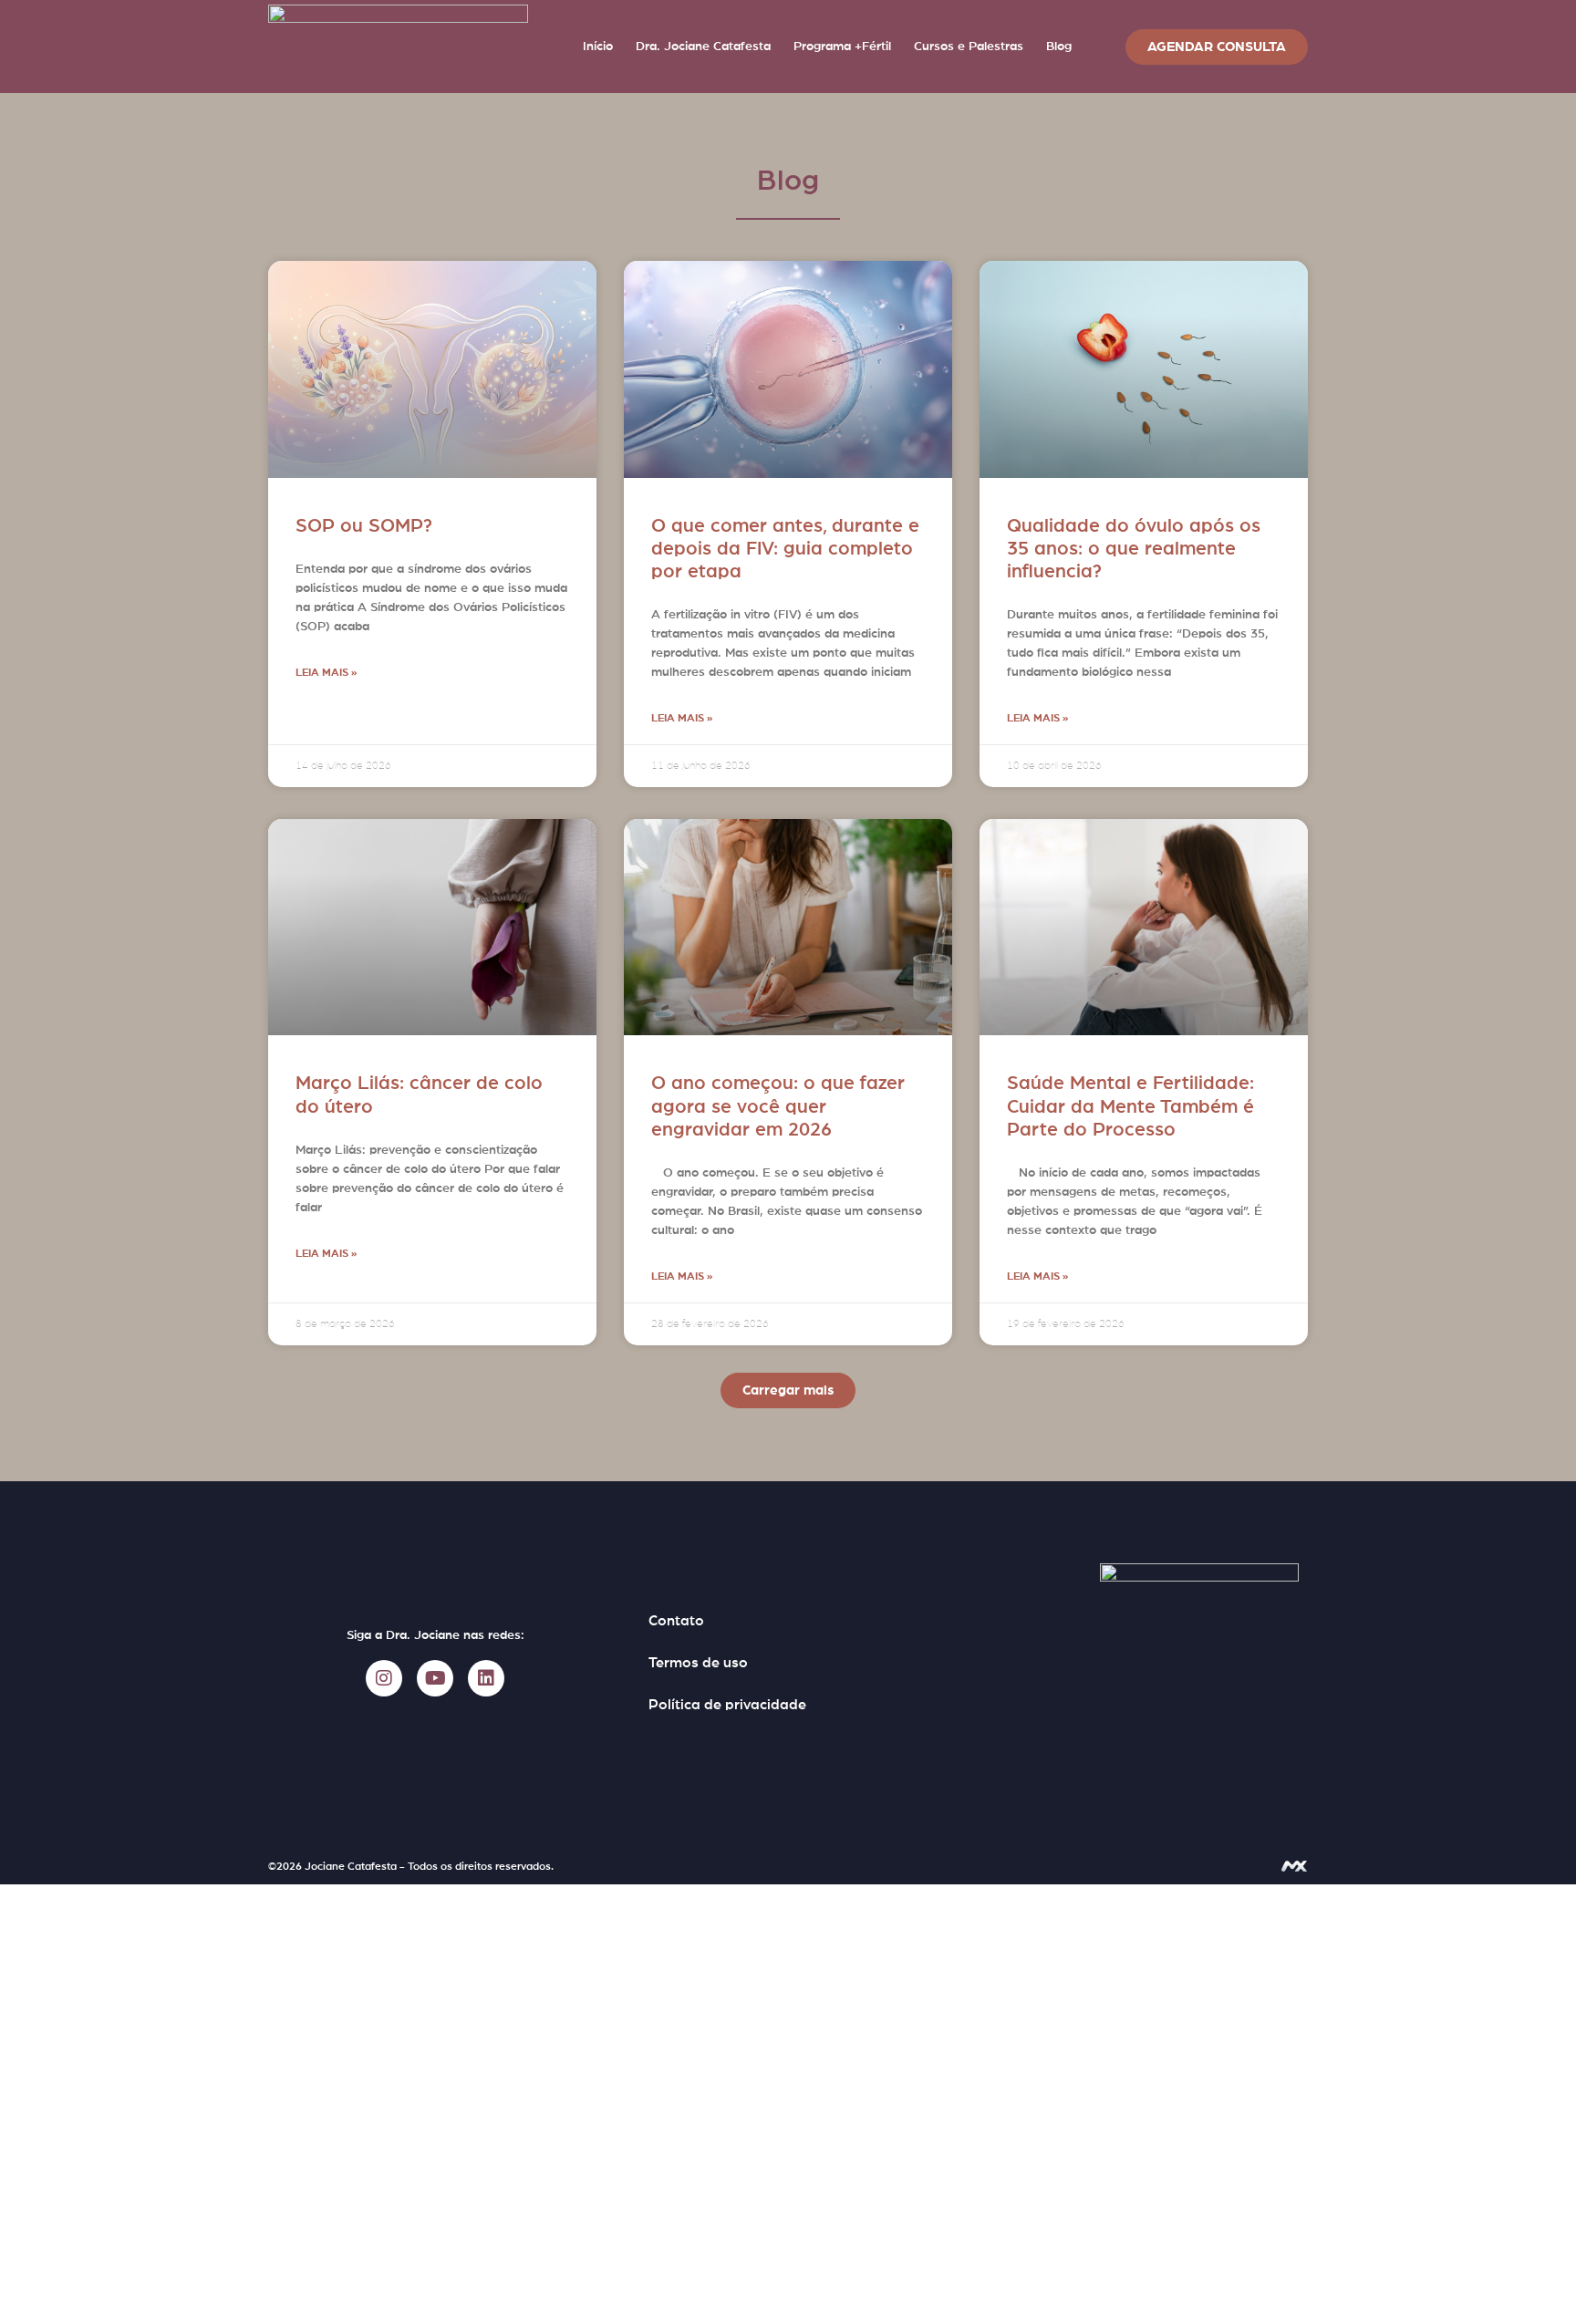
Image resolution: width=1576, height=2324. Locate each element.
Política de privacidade (727, 1705)
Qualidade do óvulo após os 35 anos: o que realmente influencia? (1134, 549)
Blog (1059, 47)
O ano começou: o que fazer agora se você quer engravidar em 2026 (778, 1106)
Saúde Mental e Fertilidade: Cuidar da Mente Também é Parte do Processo (1130, 1106)
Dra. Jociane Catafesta (703, 47)
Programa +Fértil (842, 47)
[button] (788, 1390)
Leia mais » (326, 672)
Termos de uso (698, 1663)
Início (598, 47)
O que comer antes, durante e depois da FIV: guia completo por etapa (785, 549)
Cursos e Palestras (969, 47)
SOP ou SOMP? (364, 526)
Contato (676, 1621)
